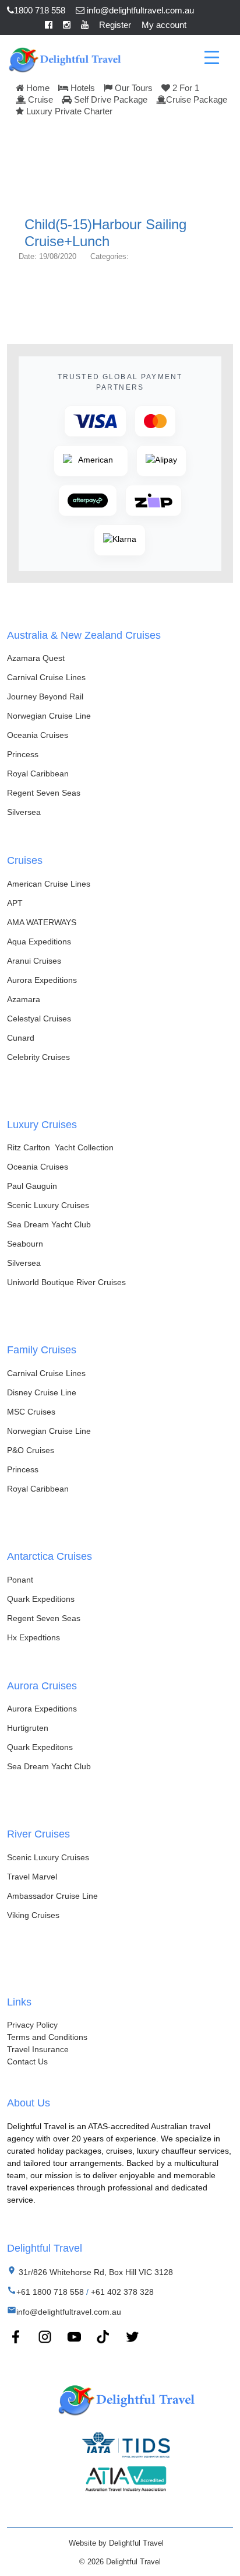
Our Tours (133, 88)
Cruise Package (197, 99)
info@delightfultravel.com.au (139, 10)
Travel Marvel (32, 1877)
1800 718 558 (40, 10)
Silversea (24, 812)
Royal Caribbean (38, 773)
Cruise (39, 99)
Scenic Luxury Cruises (48, 1205)
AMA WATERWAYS (42, 922)
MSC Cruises (31, 1412)
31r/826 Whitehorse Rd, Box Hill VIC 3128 (95, 2272)
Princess (23, 754)
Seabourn (25, 1244)
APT (15, 903)
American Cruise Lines (49, 884)
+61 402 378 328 (122, 2292)
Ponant (20, 1580)
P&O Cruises (31, 1450)
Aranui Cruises (34, 961)
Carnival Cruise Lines (46, 677)
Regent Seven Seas (44, 793)
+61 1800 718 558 (50, 2292)
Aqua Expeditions (39, 942)
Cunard (21, 1038)
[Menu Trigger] (212, 57)
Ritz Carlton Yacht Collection (60, 1147)
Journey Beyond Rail (45, 696)
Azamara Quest (36, 658)
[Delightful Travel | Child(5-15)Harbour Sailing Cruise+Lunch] (64, 58)
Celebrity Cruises (38, 1057)
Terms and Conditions (47, 2037)
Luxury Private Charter (68, 111)
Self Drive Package (110, 99)
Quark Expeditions (41, 1599)
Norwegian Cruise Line (49, 716)
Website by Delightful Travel (116, 2543)
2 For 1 (185, 88)
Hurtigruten (28, 1728)
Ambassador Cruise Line (52, 1896)
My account (164, 25)
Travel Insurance (38, 2049)
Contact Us (27, 2061)
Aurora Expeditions (42, 980)
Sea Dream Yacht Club (49, 1224)
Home (37, 88)
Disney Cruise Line (42, 1392)
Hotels (82, 88)
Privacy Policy (32, 2025)
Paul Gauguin (32, 1186)
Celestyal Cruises (39, 1019)
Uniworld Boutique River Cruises (66, 1282)
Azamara (24, 999)
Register (115, 25)
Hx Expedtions (33, 1637)
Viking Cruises (33, 1915)
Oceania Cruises (38, 735)
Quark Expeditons (40, 1747)
